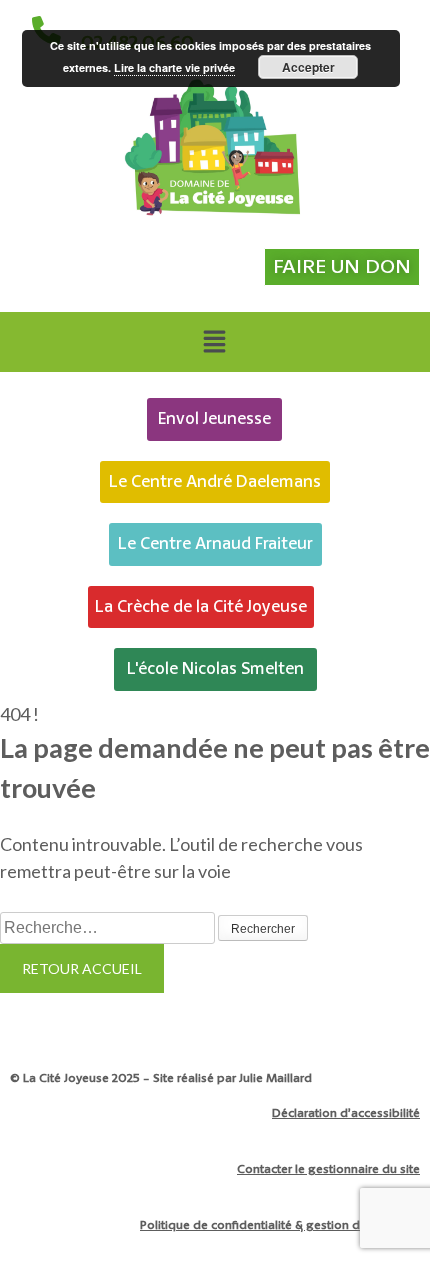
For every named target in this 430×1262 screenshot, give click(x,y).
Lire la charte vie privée (174, 67)
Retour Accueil (82, 968)
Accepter (308, 67)
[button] (214, 342)
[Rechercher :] (109, 926)
